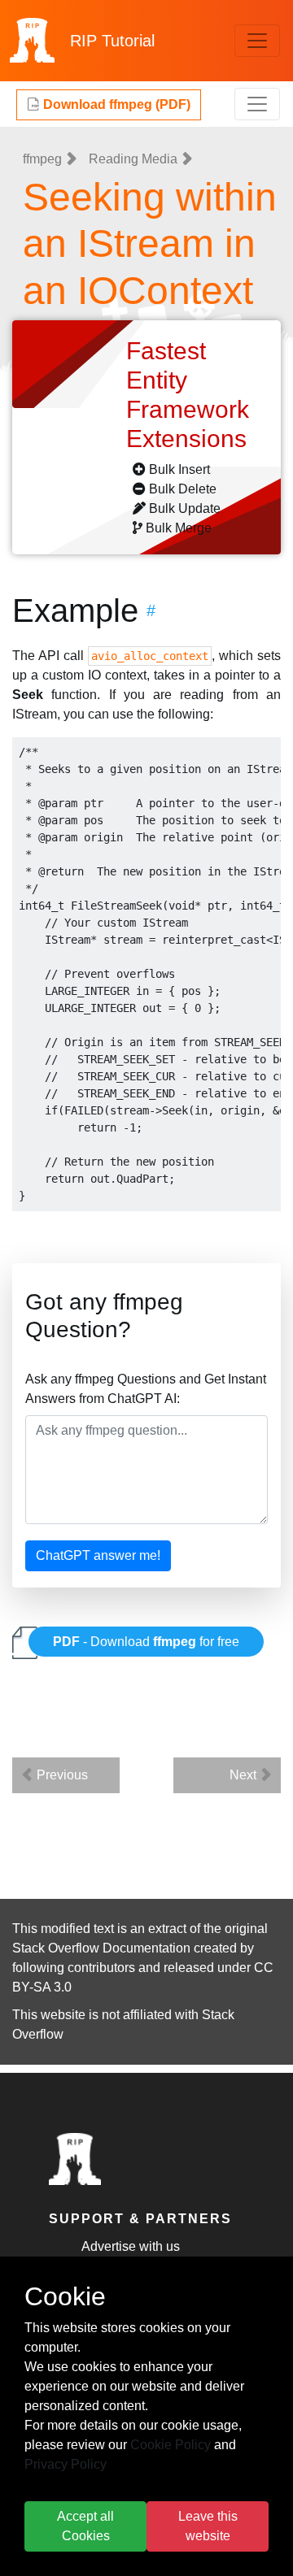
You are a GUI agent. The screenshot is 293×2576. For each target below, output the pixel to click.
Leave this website (208, 2526)
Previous (61, 1775)
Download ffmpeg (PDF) (115, 104)
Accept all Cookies (85, 2526)
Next (245, 1775)
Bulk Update (185, 508)
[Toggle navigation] (257, 41)
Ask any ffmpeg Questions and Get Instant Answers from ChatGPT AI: (146, 1389)
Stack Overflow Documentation (101, 1948)
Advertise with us (131, 2246)
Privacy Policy (66, 2464)
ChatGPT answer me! (98, 1555)
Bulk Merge (179, 528)
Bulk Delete (183, 489)
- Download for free (146, 1642)
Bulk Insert (179, 469)
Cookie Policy (171, 2445)
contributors (101, 1968)
